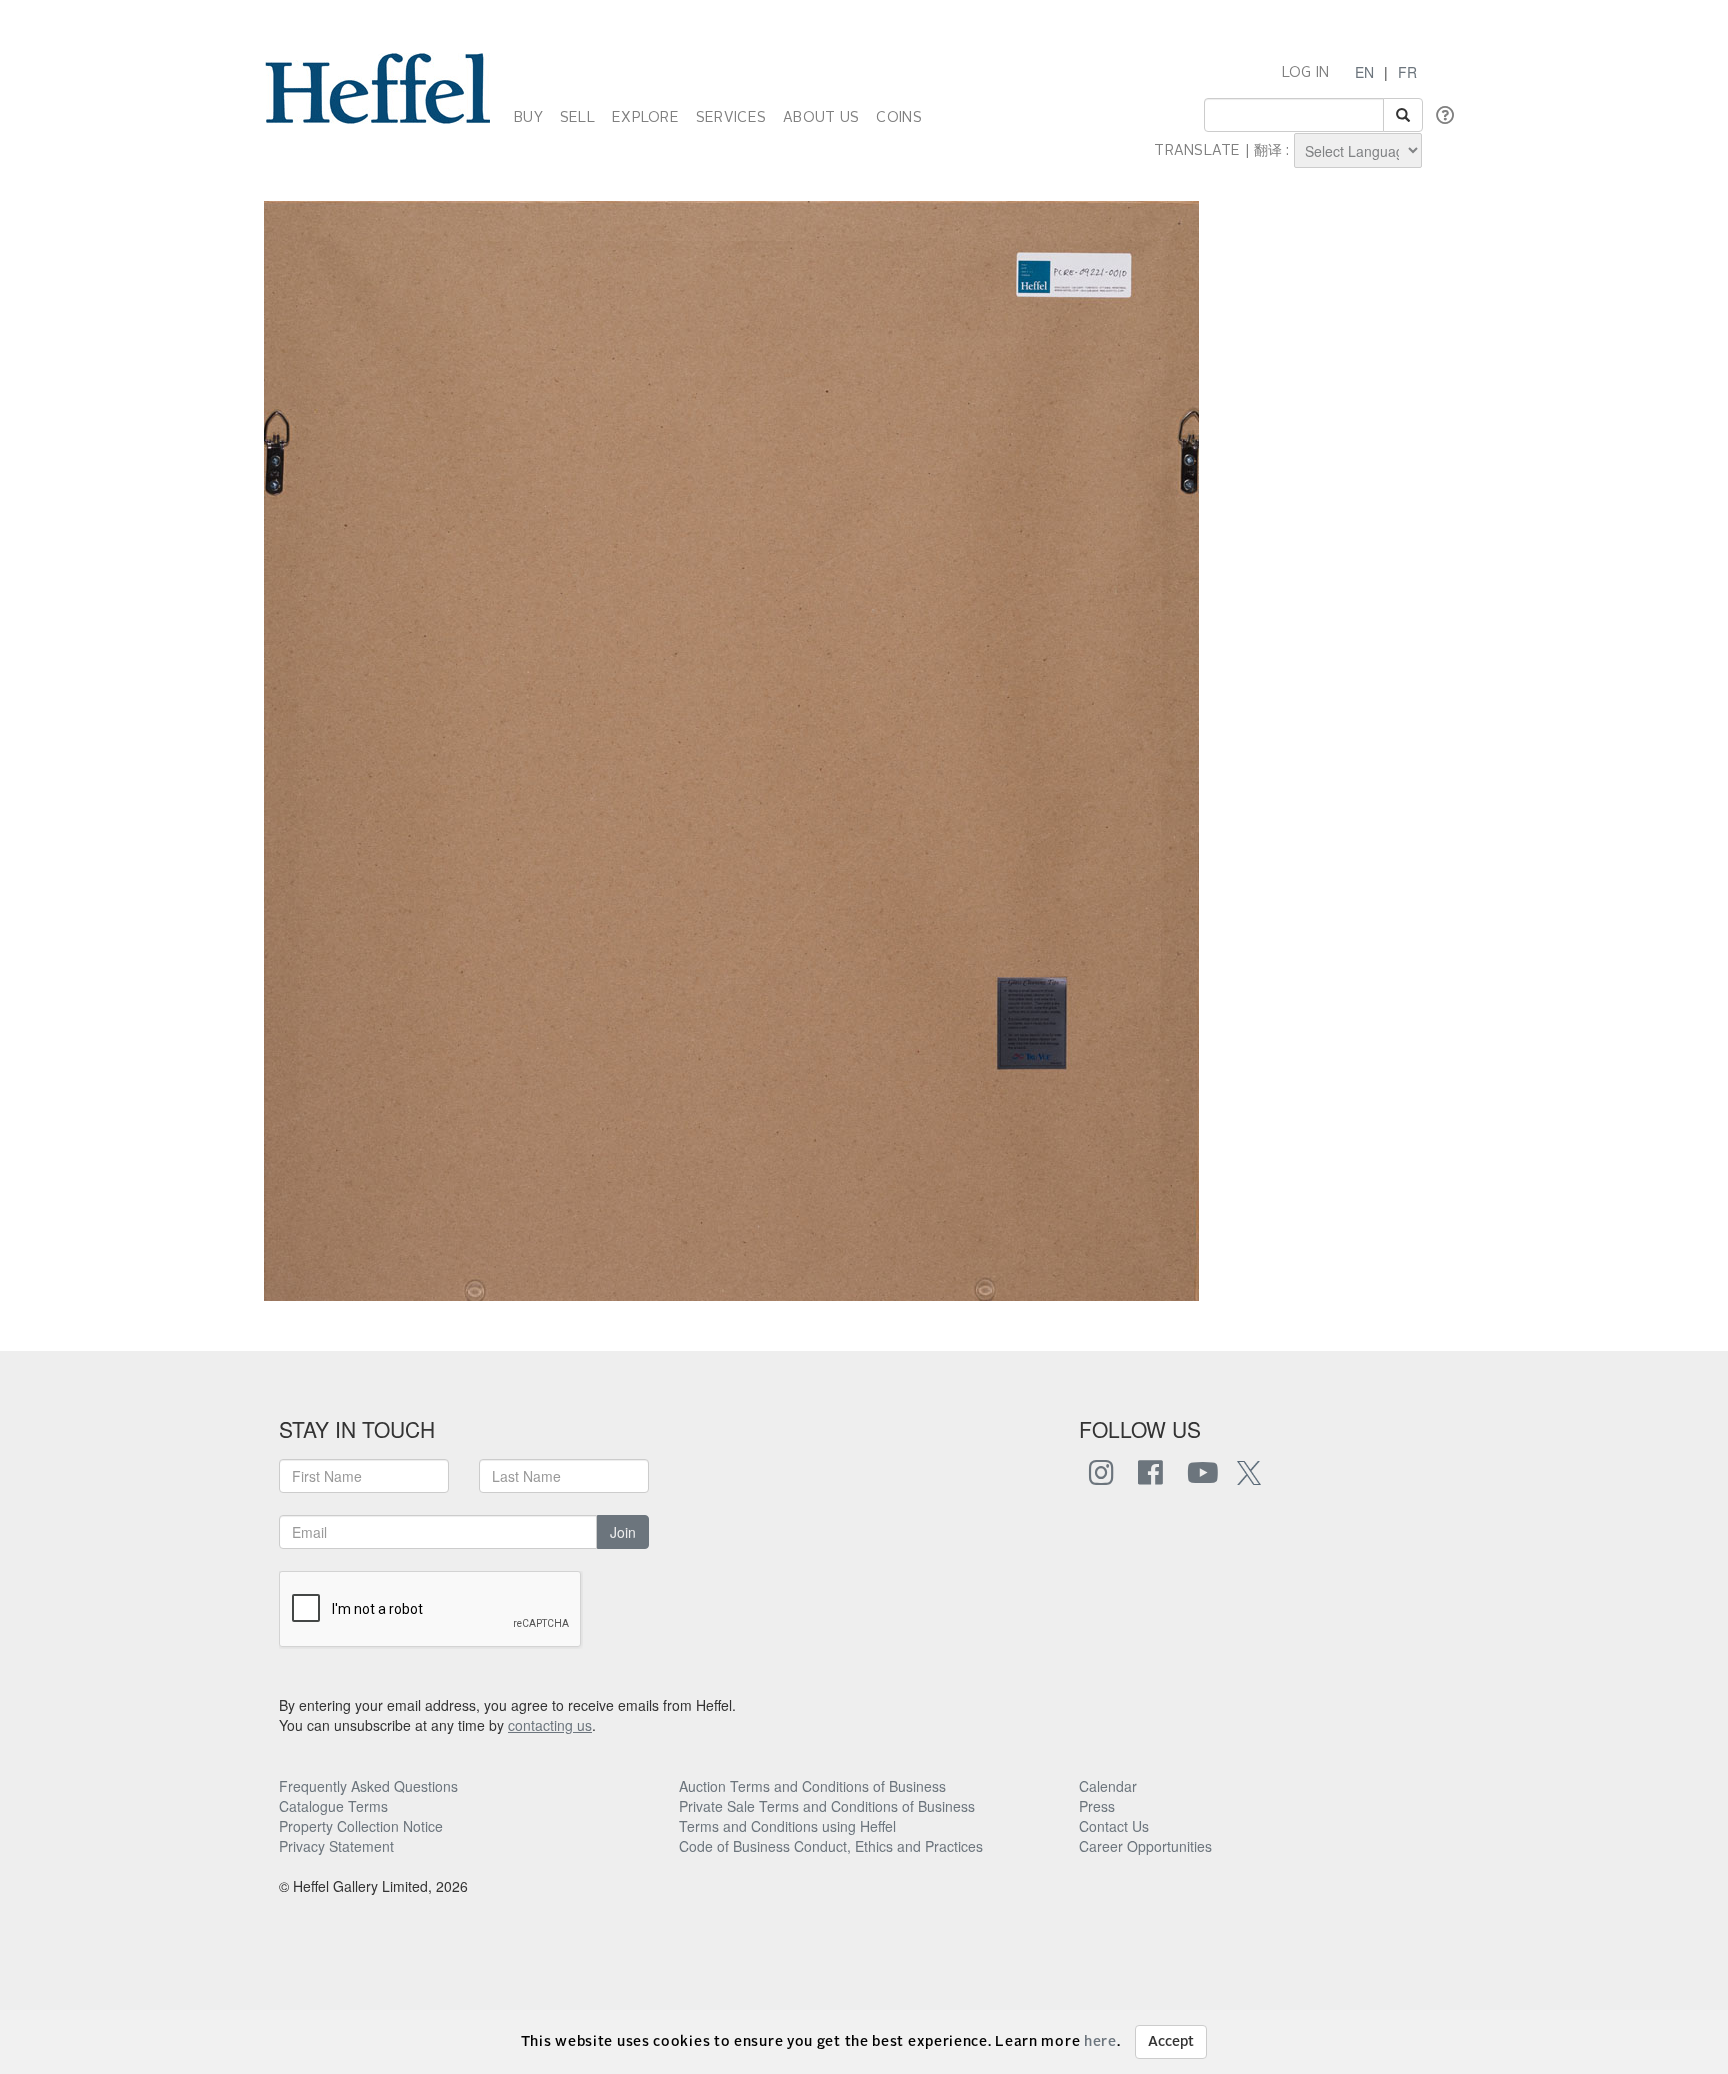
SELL (577, 118)
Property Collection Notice (361, 1826)
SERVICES (731, 118)
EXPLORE (645, 118)
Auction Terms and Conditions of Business (812, 1786)
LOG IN (1306, 73)
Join (623, 1532)
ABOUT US (821, 118)
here (1100, 2042)
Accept (1171, 2042)
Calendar (1108, 1786)
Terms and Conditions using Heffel (787, 1826)
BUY (528, 118)
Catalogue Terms (333, 1806)
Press (1097, 1806)
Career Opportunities (1145, 1846)
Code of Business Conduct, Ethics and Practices (831, 1846)
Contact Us (1114, 1826)
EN (1364, 72)
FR (1407, 72)
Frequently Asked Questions (368, 1786)
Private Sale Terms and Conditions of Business (827, 1806)
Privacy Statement (336, 1846)
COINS (898, 118)
